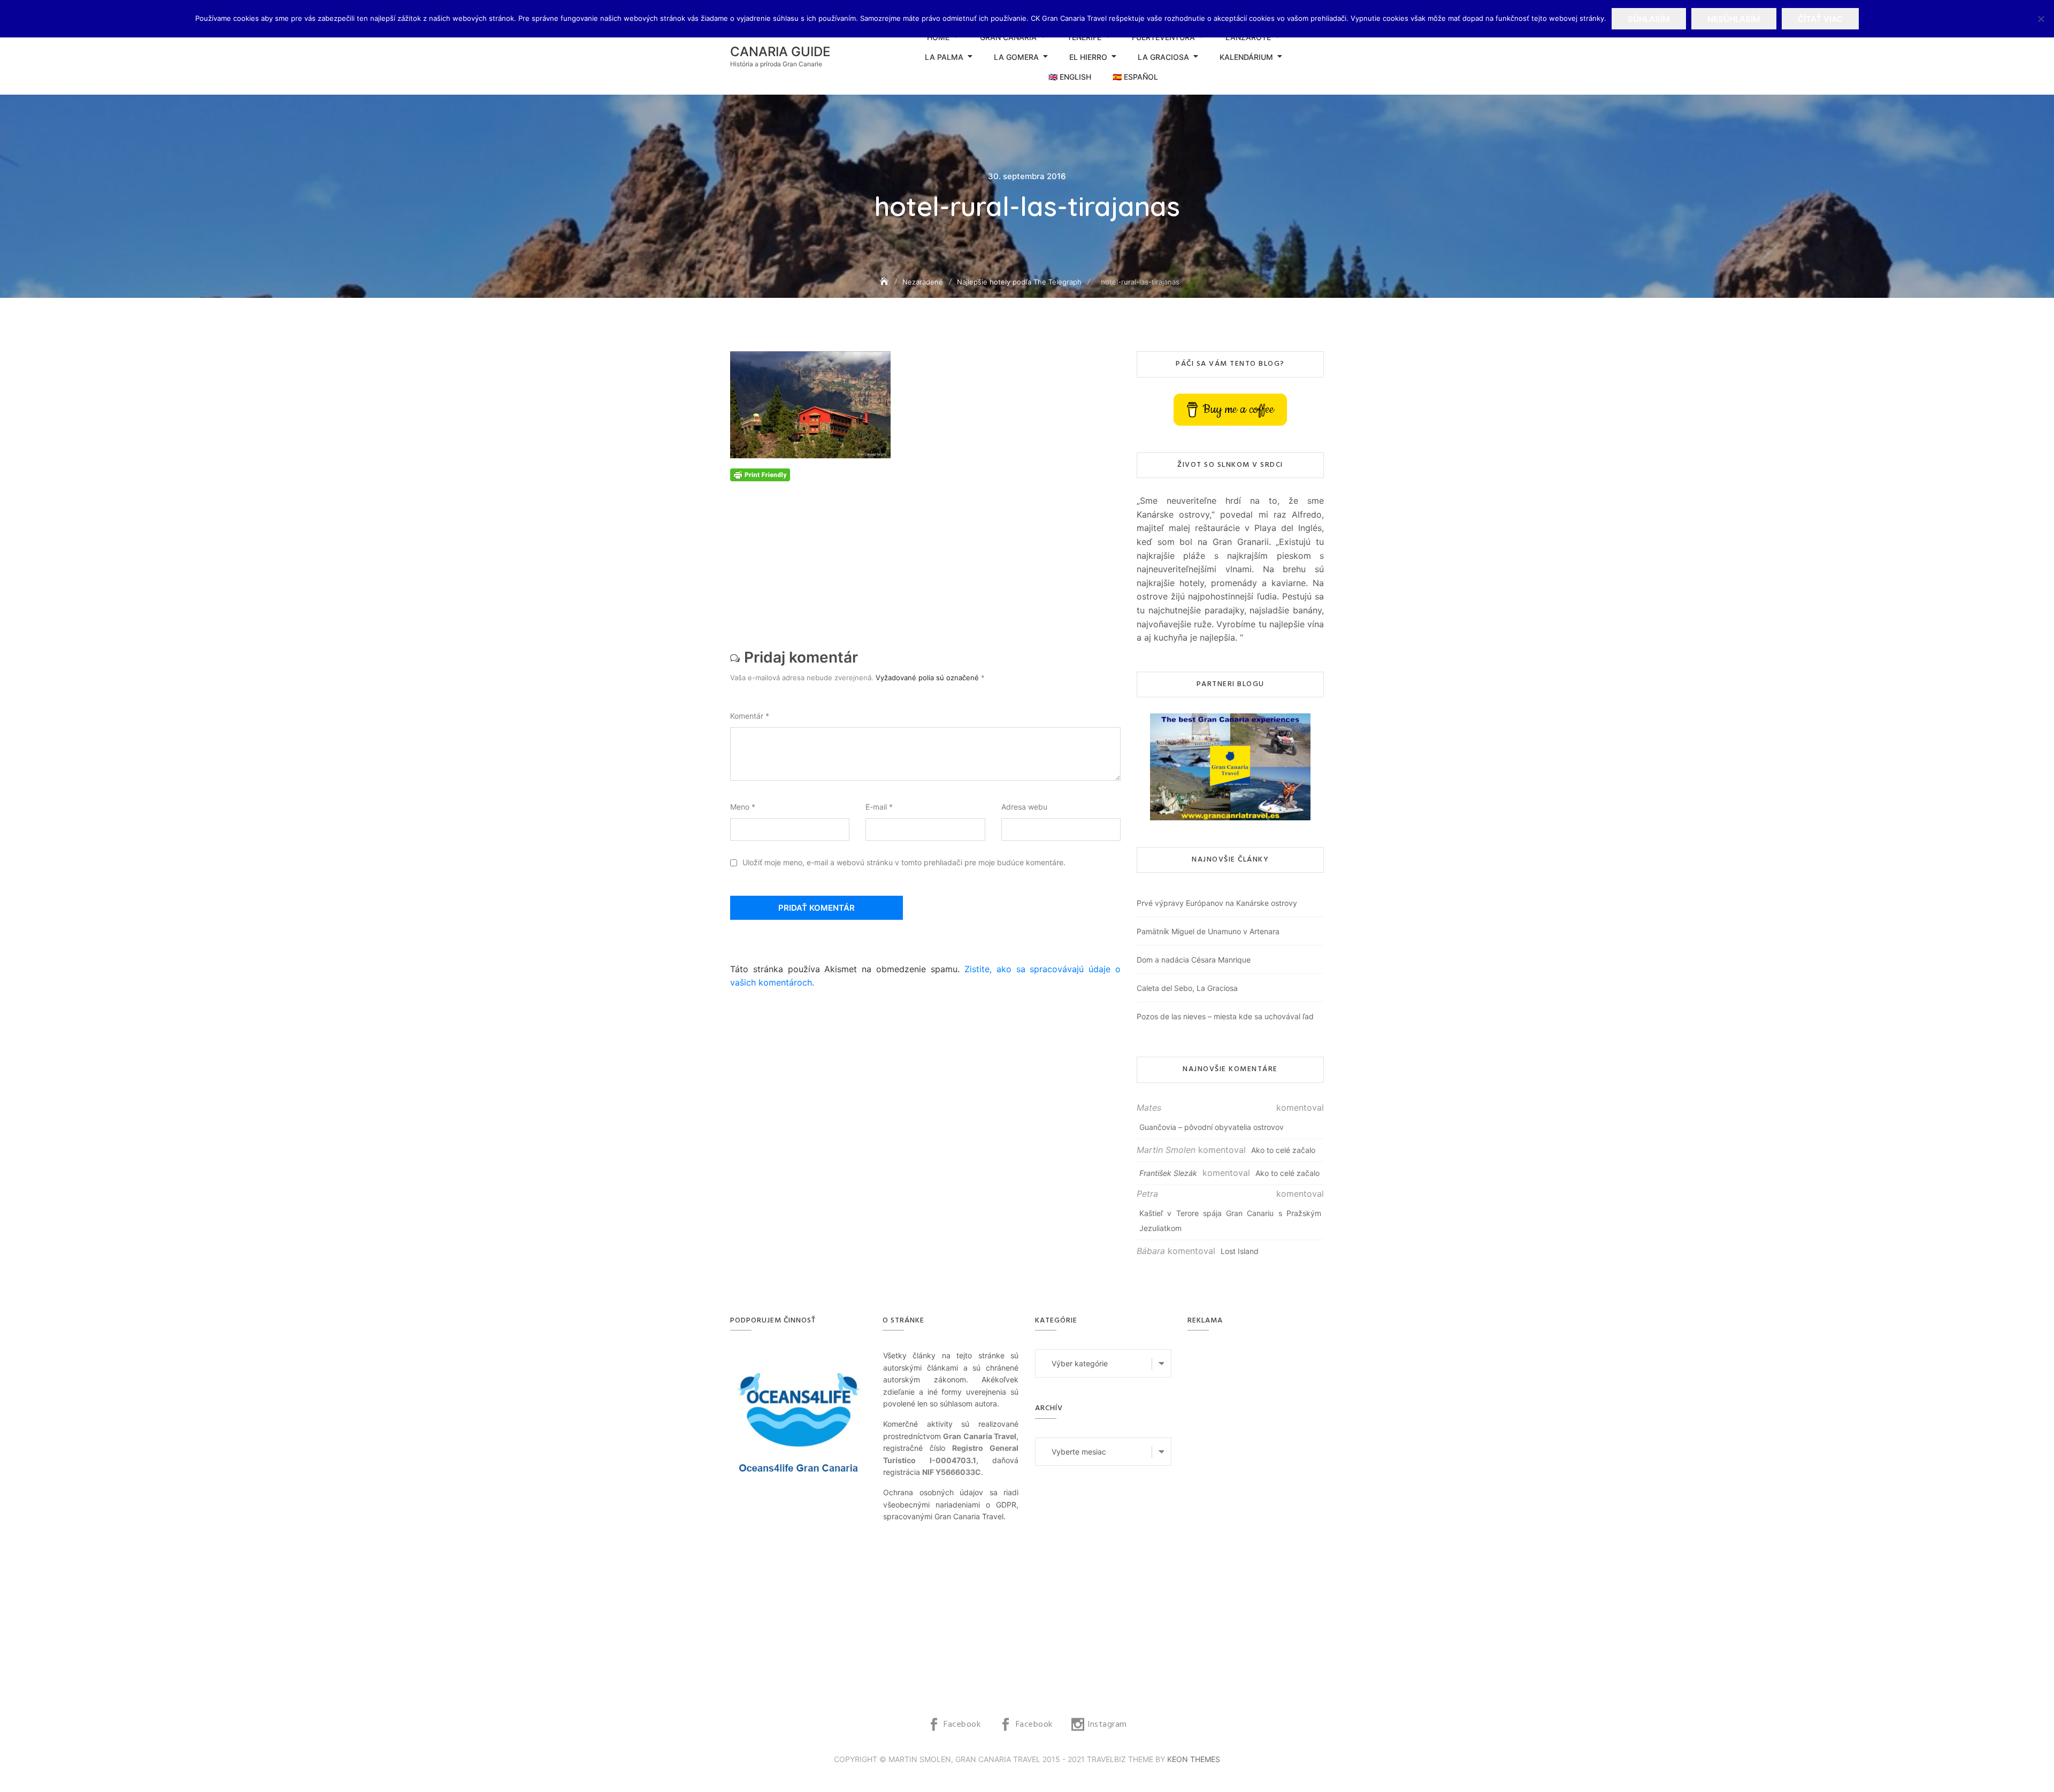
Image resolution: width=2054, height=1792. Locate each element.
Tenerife (1084, 37)
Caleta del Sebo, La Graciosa (1187, 988)
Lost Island (1240, 1251)
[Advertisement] (928, 556)
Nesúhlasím (1734, 19)
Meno (743, 807)
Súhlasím (1649, 19)
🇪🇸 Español (1135, 77)
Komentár (750, 716)
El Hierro (1088, 57)
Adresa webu (1024, 807)
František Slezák (1168, 1173)
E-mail (879, 807)
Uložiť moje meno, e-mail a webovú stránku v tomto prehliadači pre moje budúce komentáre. (904, 862)
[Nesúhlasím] (2041, 19)
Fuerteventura (1163, 37)
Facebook (962, 1725)
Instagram (1107, 1725)
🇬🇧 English (1070, 77)
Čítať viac (1820, 19)
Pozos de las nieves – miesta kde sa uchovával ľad (1225, 1016)
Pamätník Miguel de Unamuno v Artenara (1208, 931)
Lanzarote (1248, 37)
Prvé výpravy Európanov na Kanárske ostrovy (1217, 903)
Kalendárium (1246, 57)
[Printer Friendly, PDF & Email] (760, 474)
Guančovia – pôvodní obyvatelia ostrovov (1212, 1127)
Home (938, 37)
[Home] (885, 282)
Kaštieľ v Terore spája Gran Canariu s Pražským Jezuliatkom (1230, 1221)
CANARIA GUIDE (780, 52)
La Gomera (1016, 57)
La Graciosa (1163, 57)
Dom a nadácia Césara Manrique (1194, 960)
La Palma (944, 57)
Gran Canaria (1008, 37)
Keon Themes (1194, 1759)
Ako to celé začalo (1283, 1150)
